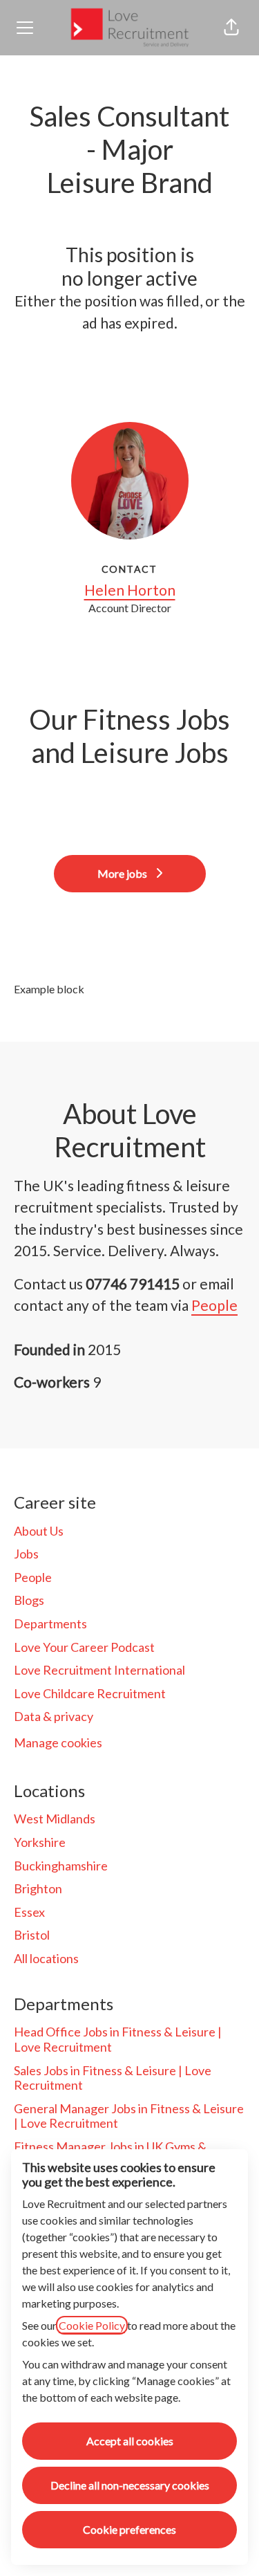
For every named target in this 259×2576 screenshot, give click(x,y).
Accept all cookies (130, 2441)
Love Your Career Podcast (84, 1647)
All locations (46, 1958)
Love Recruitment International (99, 1670)
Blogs (29, 1600)
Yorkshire (40, 1842)
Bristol (32, 1935)
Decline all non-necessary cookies (130, 2485)
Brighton (38, 1888)
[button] (231, 28)
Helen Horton (130, 590)
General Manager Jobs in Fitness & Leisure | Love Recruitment (129, 2116)
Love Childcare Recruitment (90, 1693)
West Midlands (55, 1819)
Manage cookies (58, 1742)
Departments (50, 1623)
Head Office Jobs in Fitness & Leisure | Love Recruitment (118, 2039)
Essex (29, 1912)
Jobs (26, 1554)
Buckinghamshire (61, 1866)
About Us (39, 1531)
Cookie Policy (92, 2325)
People (214, 1305)
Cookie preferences (129, 2529)
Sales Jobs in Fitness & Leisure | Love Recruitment (113, 2078)
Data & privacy (54, 1716)
